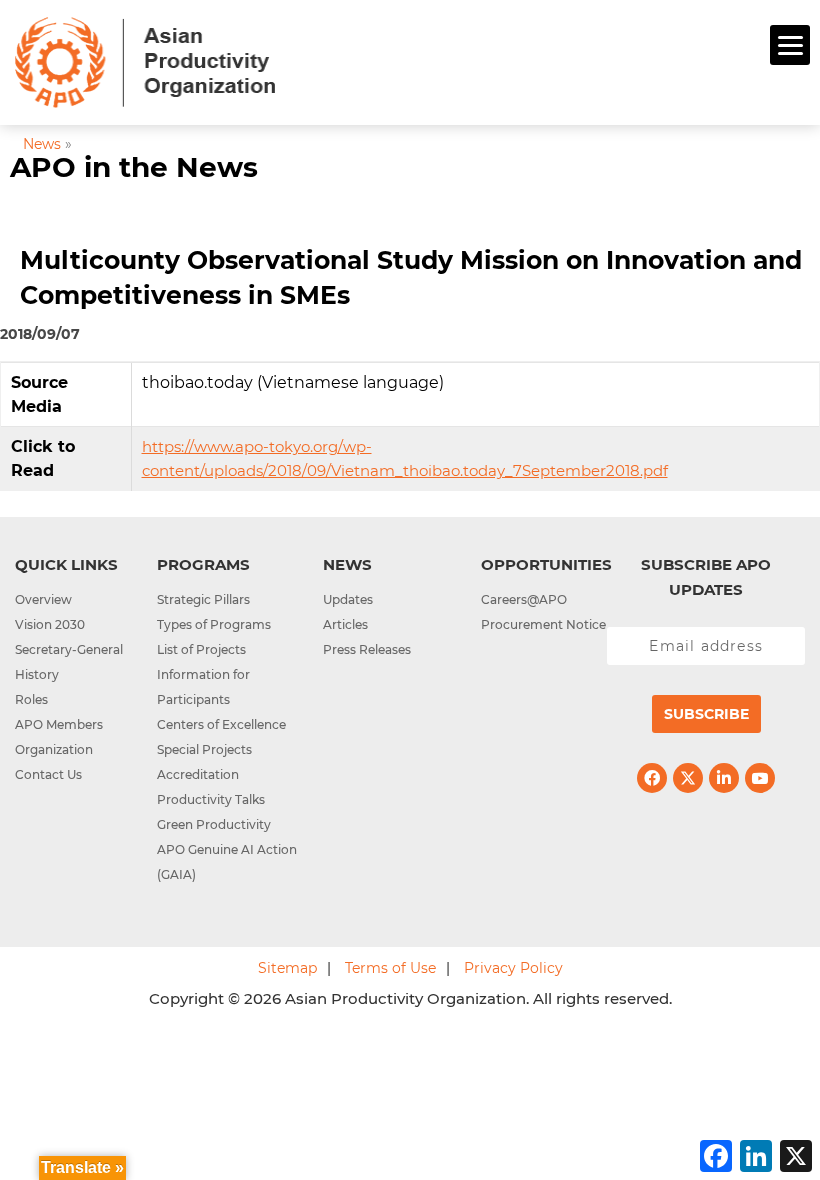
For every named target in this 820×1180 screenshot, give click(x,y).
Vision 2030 (50, 624)
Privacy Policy (513, 968)
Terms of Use (390, 968)
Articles (345, 624)
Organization (54, 749)
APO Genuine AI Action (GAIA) (227, 862)
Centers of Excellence (221, 724)
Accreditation (198, 774)
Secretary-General (69, 649)
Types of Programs (214, 624)
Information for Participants (203, 687)
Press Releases (367, 649)
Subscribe (706, 714)
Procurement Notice (543, 624)
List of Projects (201, 649)
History (37, 674)
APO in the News (134, 167)
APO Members (59, 724)
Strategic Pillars (203, 599)
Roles (31, 699)
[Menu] (790, 45)
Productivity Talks (211, 799)
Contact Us (48, 774)
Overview (43, 599)
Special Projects (204, 749)
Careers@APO (524, 599)
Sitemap (287, 968)
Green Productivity (214, 824)
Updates (348, 599)
